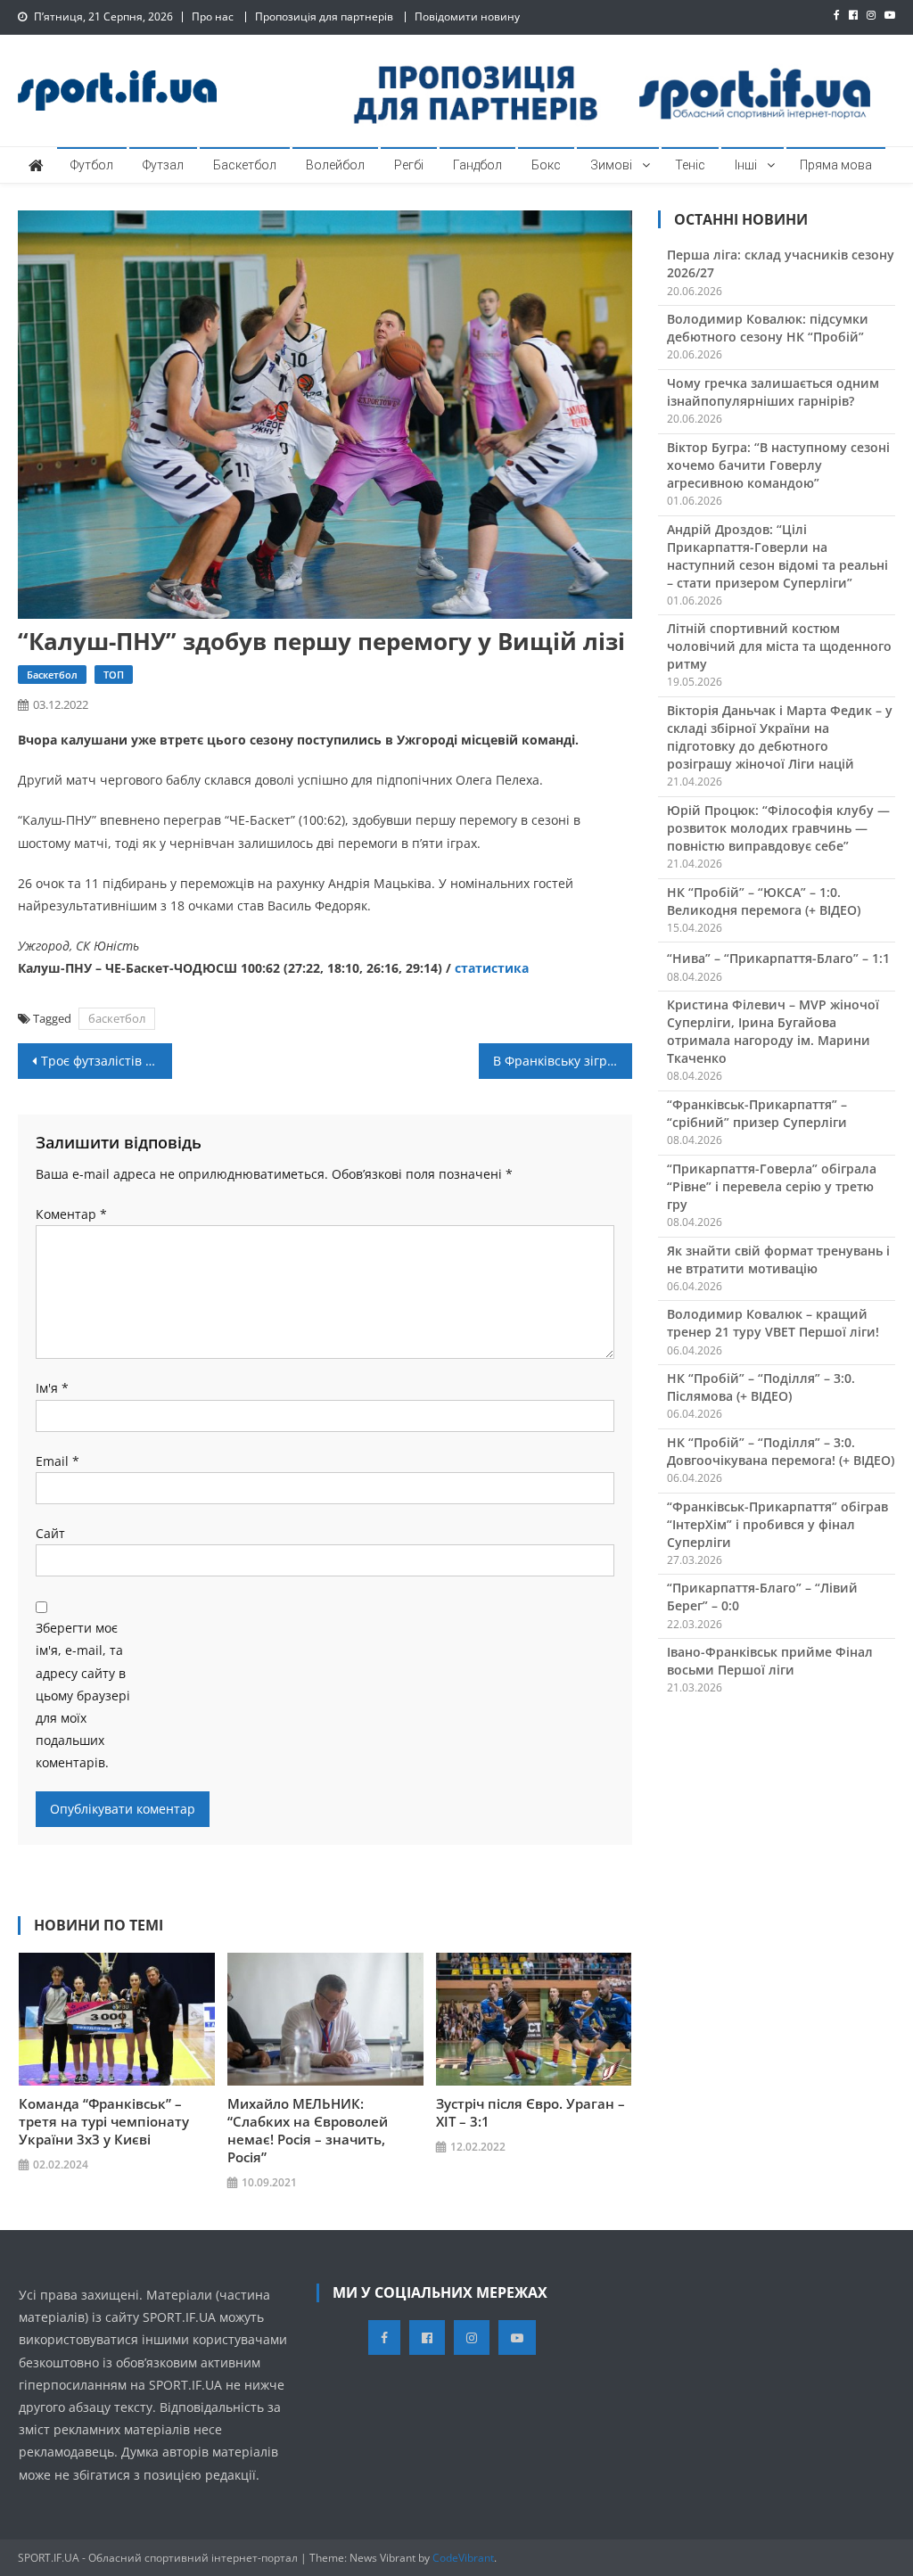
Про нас (213, 16)
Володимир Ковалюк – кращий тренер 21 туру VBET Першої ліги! (773, 1323)
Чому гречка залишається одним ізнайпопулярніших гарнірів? (773, 392)
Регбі (409, 165)
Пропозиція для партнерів (324, 16)
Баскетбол (245, 165)
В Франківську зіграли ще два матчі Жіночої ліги (563, 1061)
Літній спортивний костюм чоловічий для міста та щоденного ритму (779, 646)
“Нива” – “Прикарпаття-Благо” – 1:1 (778, 958)
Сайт (50, 1533)
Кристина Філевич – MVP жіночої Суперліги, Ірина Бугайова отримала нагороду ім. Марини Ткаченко (773, 1031)
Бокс (546, 165)
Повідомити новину (467, 16)
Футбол (92, 165)
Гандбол (477, 165)
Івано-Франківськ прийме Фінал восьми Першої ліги (770, 1661)
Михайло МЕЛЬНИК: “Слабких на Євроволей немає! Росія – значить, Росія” (308, 2130)
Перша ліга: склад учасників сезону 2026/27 (781, 263)
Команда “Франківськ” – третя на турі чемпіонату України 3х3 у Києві (104, 2121)
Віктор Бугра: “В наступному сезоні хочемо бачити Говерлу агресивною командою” (778, 465)
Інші (746, 165)
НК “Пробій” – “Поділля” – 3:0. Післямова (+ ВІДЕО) (761, 1387)
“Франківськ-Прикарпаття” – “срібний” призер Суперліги (757, 1113)
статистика (492, 968)
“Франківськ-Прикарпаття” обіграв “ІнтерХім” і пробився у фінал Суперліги (777, 1524)
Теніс (690, 165)
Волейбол (335, 165)
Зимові (611, 165)
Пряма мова (836, 165)
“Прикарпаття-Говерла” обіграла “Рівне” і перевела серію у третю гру (772, 1186)
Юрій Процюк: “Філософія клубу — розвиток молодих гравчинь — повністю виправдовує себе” (778, 828)
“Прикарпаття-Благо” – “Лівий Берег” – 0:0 (762, 1597)
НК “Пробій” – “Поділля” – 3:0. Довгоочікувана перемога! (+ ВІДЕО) (781, 1451)
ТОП (114, 675)
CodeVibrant (463, 2558)
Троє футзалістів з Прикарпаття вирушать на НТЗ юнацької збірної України (106, 1061)
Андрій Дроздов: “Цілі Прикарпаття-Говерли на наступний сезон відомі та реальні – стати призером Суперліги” (777, 556)
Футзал (163, 165)
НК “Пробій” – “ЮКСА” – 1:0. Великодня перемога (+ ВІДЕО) (764, 901)
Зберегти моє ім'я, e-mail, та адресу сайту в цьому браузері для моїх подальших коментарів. (83, 1695)
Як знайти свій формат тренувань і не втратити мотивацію (778, 1259)
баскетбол (117, 1018)
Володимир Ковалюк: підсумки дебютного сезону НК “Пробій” (768, 328)
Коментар (71, 1214)
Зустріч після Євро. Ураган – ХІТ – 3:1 (531, 2112)
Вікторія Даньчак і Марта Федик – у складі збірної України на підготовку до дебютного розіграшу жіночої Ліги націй (780, 737)
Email (58, 1461)
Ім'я (52, 1388)
